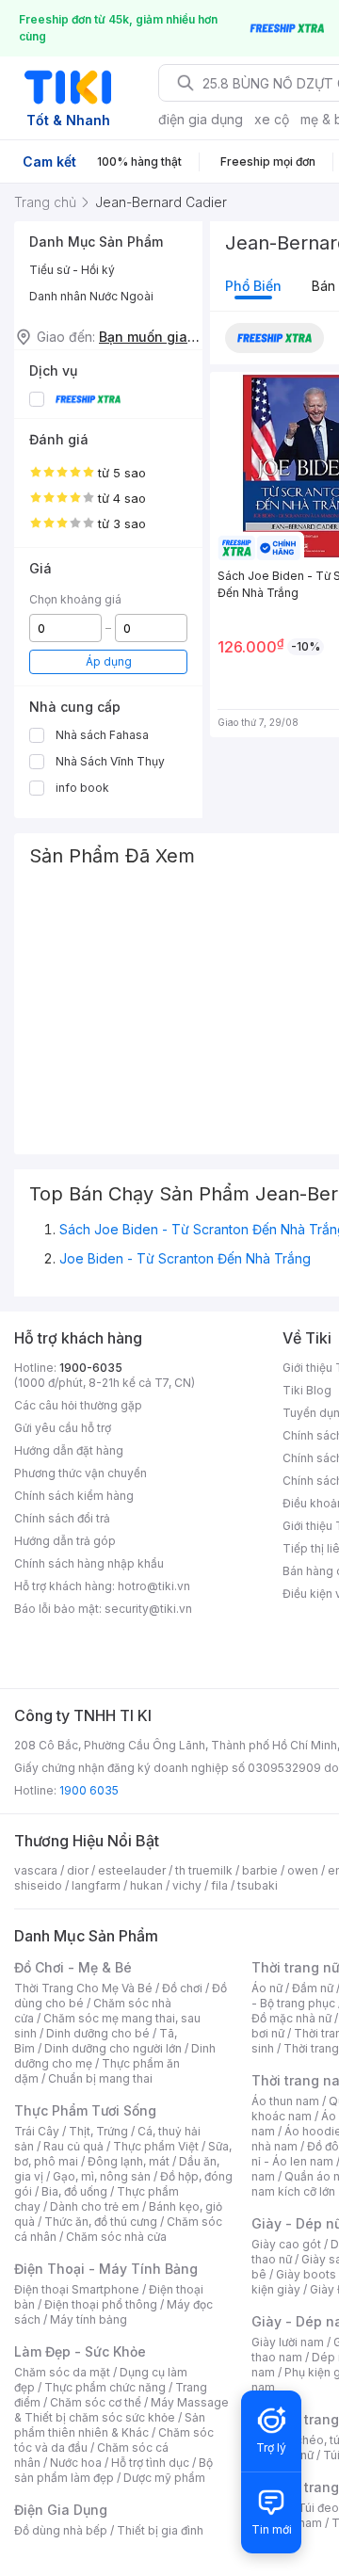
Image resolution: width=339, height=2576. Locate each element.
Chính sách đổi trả (62, 1518)
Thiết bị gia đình (160, 2530)
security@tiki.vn (148, 1609)
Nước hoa (76, 2463)
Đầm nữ (313, 1988)
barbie (260, 1870)
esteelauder (132, 1870)
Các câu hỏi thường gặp (78, 1405)
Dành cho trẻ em (95, 2206)
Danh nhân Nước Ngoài (91, 296)
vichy (187, 1885)
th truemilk (204, 1870)
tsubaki (258, 1885)
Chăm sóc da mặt (62, 2372)
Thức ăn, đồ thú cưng (101, 2222)
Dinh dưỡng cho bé (98, 2033)
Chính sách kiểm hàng (74, 1496)
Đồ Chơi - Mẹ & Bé (73, 1967)
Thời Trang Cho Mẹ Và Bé (83, 1988)
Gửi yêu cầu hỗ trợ (63, 1428)
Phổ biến (253, 286)
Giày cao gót (286, 2244)
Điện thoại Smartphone (77, 2289)
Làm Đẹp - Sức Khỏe (80, 2351)
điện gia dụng (201, 119)
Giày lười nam (288, 2342)
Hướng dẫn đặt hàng (69, 1450)
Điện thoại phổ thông (101, 2304)
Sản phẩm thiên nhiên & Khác (110, 2425)
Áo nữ (267, 1988)
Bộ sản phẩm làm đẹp (113, 2470)
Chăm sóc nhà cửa (116, 2237)
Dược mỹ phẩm (164, 2478)
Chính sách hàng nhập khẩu (89, 1563)
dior (78, 1870)
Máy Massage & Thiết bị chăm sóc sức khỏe (121, 2410)
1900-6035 (91, 1368)
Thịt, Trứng (98, 2131)
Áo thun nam (285, 2101)
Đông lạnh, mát (129, 2161)
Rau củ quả (73, 2146)
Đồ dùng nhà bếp (61, 2530)
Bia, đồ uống (74, 2191)
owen (303, 1870)
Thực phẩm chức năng (105, 2387)
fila (219, 1885)
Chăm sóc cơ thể (96, 2402)
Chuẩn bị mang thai (100, 2078)
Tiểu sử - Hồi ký (72, 270)
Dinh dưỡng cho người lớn (113, 2048)
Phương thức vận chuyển (81, 1473)
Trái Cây (37, 2131)
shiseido (38, 1885)
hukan (146, 1885)
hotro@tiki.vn (154, 1586)
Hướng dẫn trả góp (65, 1541)
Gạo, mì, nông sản (102, 2176)
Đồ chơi (182, 1988)
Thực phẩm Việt (156, 2146)
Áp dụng (109, 661)
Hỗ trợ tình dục (150, 2463)
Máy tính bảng (89, 2319)
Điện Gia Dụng (61, 2510)
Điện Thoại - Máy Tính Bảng (106, 2269)
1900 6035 (89, 1790)
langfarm (96, 1885)
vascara (36, 1870)
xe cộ (272, 119)
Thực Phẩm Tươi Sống (85, 2110)
